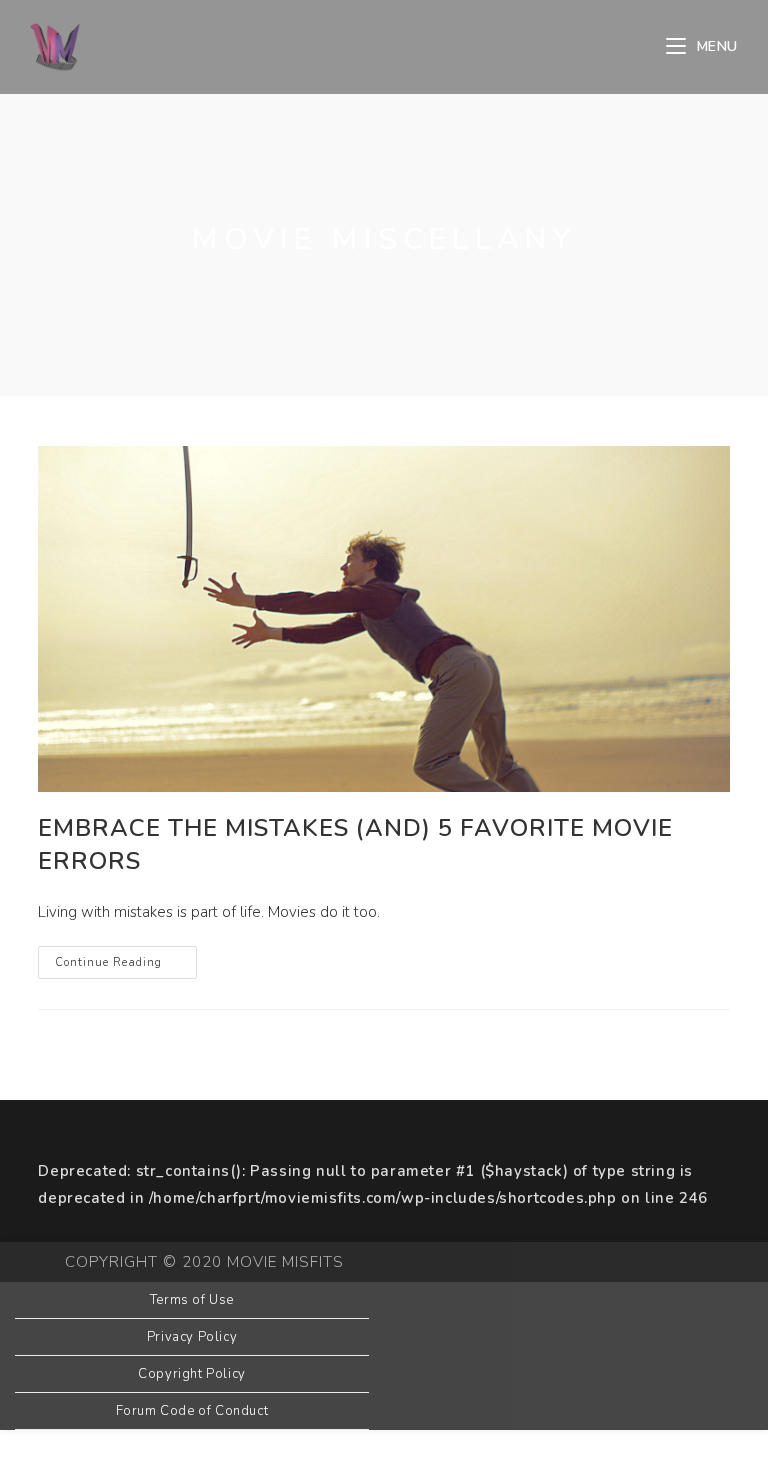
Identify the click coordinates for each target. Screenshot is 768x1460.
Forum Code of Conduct (192, 1411)
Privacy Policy (192, 1337)
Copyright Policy (192, 1374)
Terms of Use (192, 1300)
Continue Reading (126, 966)
